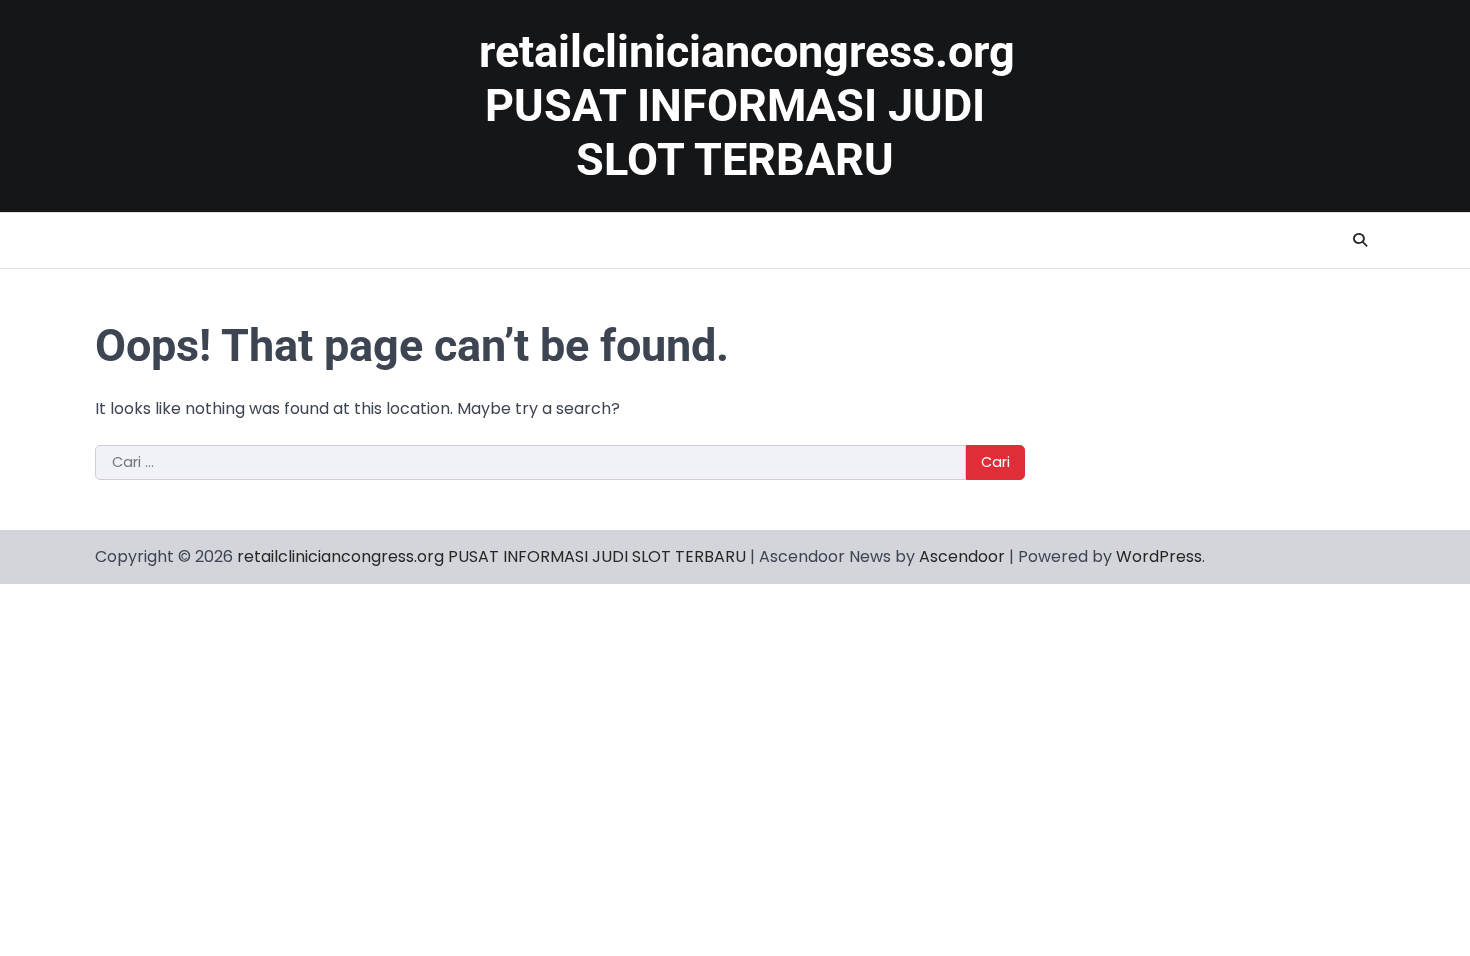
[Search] (1360, 240)
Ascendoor (962, 556)
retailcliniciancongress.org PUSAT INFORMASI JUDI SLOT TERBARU (747, 105)
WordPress (1159, 556)
